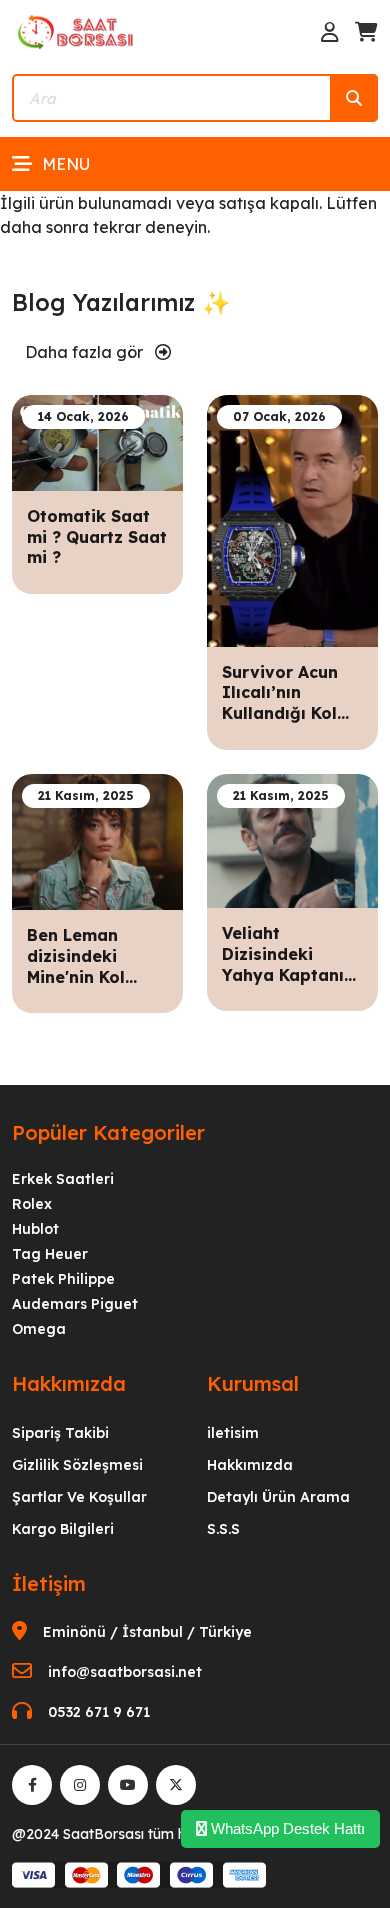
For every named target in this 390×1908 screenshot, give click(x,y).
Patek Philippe (63, 1279)
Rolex (32, 1204)
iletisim (233, 1433)
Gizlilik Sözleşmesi (77, 1465)
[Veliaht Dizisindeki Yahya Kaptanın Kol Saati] (292, 839)
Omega (39, 1329)
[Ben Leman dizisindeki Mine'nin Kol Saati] (97, 840)
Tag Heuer (50, 1254)
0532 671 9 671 (99, 1712)
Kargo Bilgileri (63, 1529)
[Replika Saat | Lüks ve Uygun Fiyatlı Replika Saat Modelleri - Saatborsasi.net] (77, 31)
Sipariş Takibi (60, 1433)
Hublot (35, 1229)
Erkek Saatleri (63, 1179)
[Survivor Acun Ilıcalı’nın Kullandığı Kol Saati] (292, 519)
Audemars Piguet (75, 1304)
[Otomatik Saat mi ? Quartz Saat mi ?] (97, 441)
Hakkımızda (250, 1465)
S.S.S (223, 1529)
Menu (66, 164)
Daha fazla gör (86, 352)
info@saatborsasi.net (125, 1672)
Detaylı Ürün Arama (278, 1497)
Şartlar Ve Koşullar (79, 1497)
